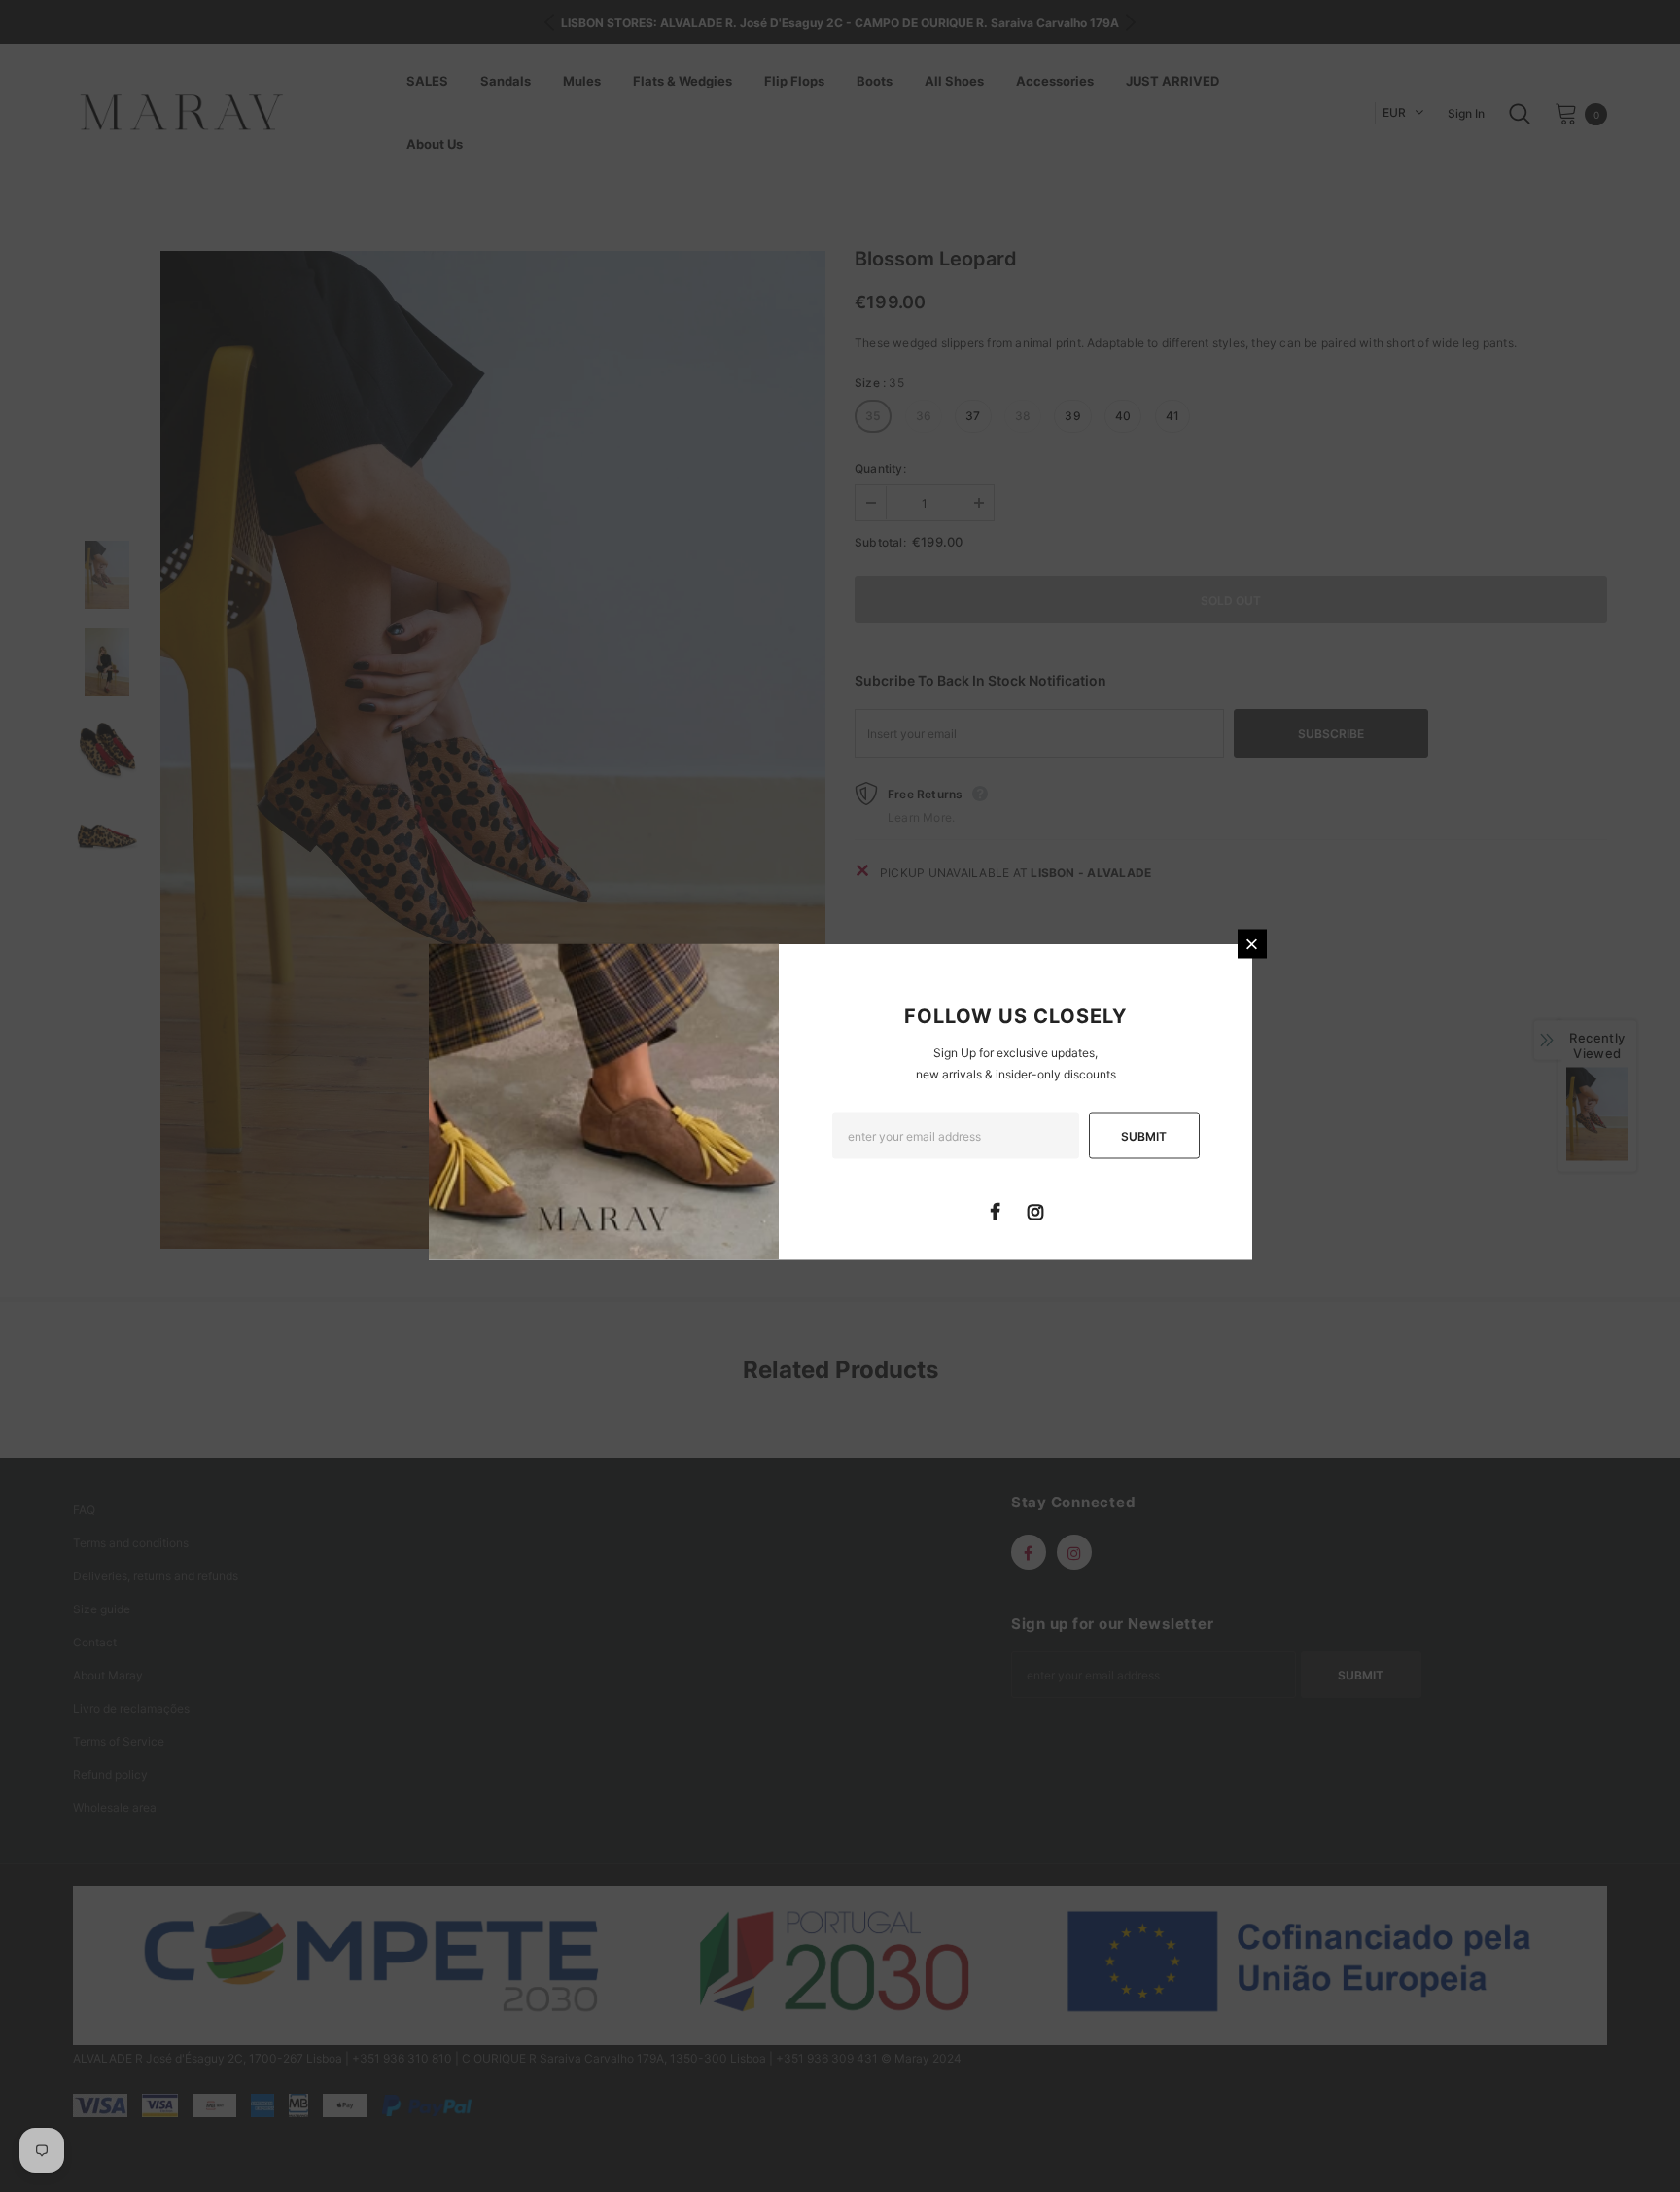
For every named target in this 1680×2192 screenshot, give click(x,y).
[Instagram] (1035, 1211)
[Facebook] (996, 1211)
